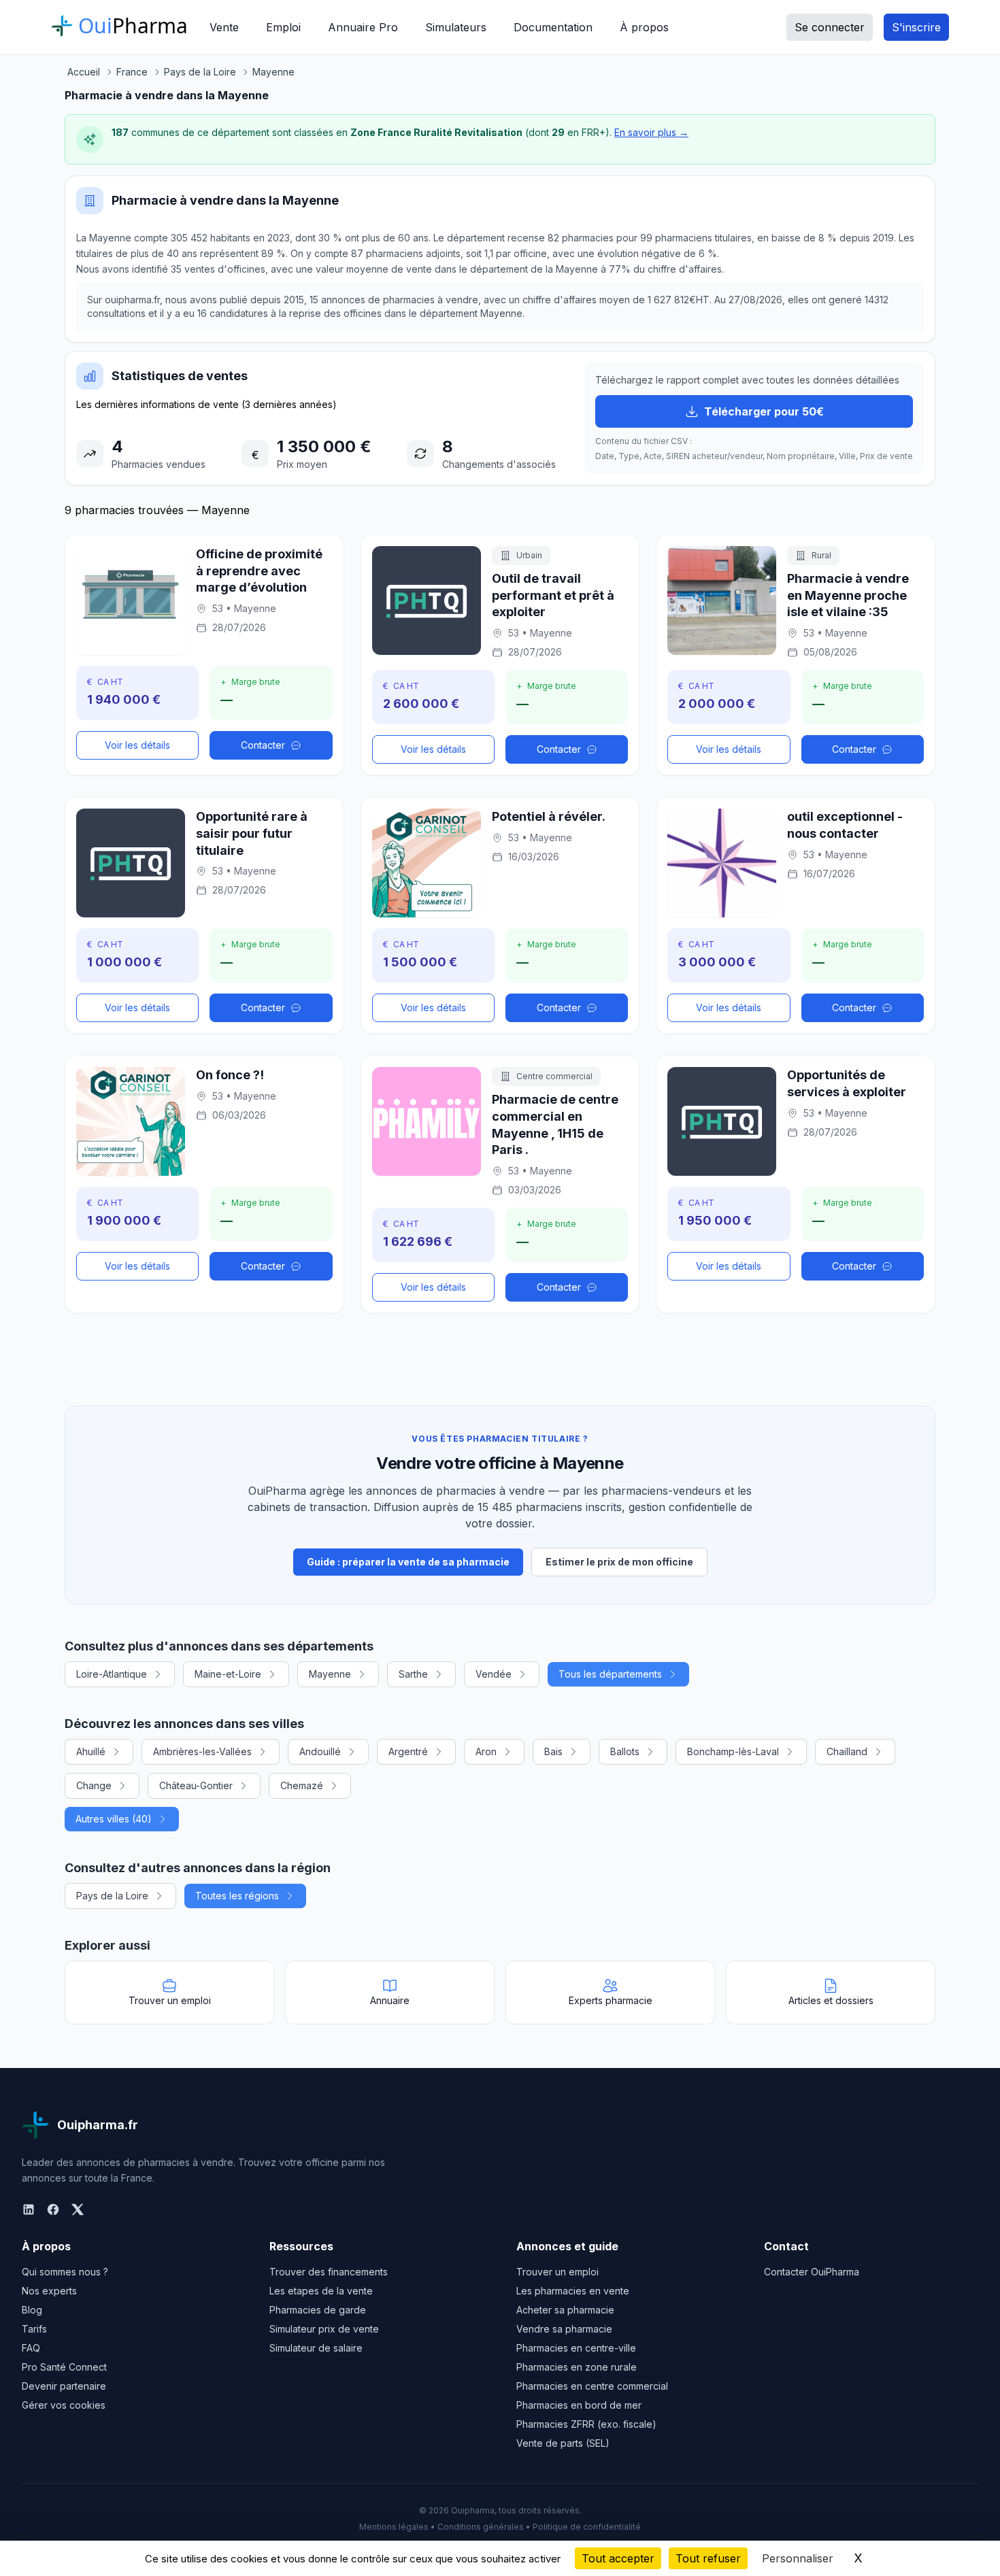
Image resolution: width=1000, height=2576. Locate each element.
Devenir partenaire (64, 2386)
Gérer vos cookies (64, 2405)
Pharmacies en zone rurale (577, 2367)
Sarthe (413, 1674)
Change (94, 1785)
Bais (553, 1751)
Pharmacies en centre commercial (592, 2386)
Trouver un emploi (557, 2272)
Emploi (283, 27)
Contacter (263, 745)
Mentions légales (394, 2527)
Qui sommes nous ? (65, 2272)
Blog (32, 2310)
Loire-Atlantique (112, 1674)
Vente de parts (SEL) (563, 2443)
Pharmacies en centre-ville (576, 2348)
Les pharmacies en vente (573, 2291)
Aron (486, 1751)
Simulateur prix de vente (324, 2329)
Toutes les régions (237, 1896)
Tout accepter (618, 2558)
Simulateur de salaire (316, 2348)
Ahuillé (91, 1751)
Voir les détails (137, 745)
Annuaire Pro (363, 27)
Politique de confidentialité (587, 2527)
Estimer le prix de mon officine (619, 1562)
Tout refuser (708, 2558)
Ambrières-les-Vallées (202, 1751)
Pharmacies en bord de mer (579, 2405)
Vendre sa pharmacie (564, 2329)
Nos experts (49, 2291)
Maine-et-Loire (228, 1674)
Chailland (847, 1751)
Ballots (625, 1751)
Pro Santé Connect (64, 2367)
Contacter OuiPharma (812, 2272)
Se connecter (830, 27)
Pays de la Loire (112, 1896)
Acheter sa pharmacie (565, 2310)
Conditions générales (481, 2527)
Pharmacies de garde (318, 2310)
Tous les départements (610, 1674)
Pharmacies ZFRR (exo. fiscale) (586, 2424)
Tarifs (34, 2329)
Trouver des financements (329, 2272)
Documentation (553, 27)
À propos (644, 27)
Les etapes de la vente (321, 2291)
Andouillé (320, 1751)
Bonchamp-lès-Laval (733, 1751)
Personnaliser (798, 2558)
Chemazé (302, 1785)
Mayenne (330, 1674)
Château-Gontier (196, 1785)
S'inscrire (916, 27)
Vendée (494, 1674)
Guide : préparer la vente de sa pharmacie (408, 1562)
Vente (224, 27)
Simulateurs (456, 27)
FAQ (31, 2348)
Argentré (408, 1751)
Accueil (84, 72)
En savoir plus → (651, 132)
